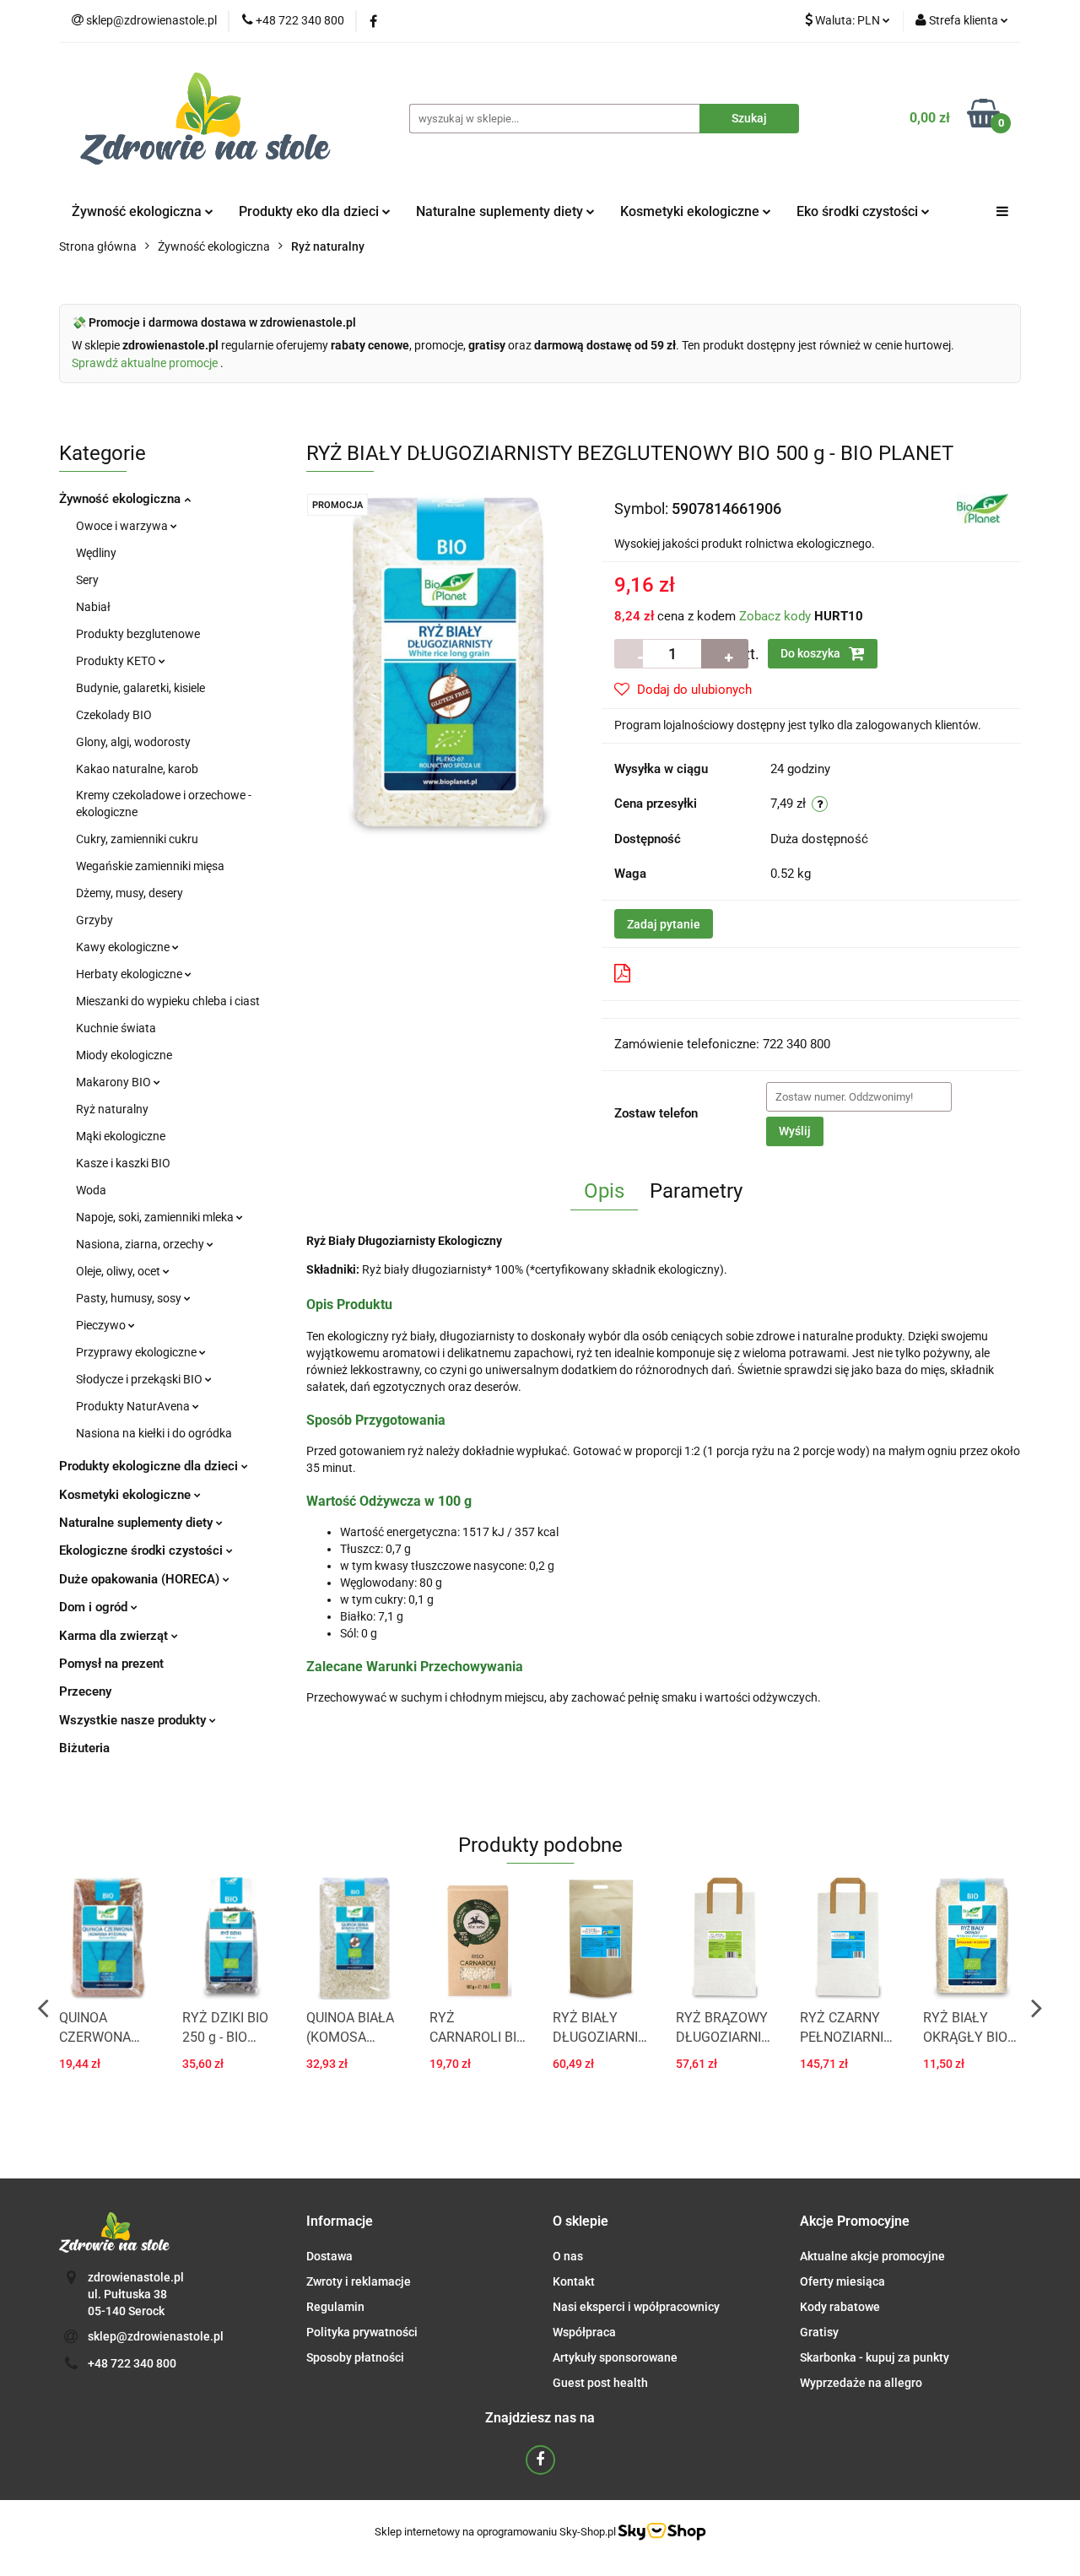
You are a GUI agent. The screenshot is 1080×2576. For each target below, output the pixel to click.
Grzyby (94, 920)
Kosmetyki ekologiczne (691, 211)
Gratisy (819, 2332)
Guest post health (600, 2383)
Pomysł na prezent (111, 1664)
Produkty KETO (117, 661)
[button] (340, 2222)
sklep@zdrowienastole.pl (156, 2336)
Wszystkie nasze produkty (134, 1720)
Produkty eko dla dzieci (310, 211)
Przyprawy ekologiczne (138, 1352)
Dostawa (329, 2256)
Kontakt (574, 2281)
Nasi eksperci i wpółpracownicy (636, 2307)
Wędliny (96, 553)
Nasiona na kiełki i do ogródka (154, 1433)
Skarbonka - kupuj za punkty (875, 2357)
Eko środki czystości (859, 211)
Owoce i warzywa (123, 526)
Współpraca (584, 2332)
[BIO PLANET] (983, 507)
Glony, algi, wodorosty (133, 742)
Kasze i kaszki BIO (123, 1163)
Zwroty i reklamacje (359, 2281)
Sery (87, 580)
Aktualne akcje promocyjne (872, 2256)
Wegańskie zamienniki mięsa (150, 866)
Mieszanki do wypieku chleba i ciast (168, 1001)
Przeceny (85, 1691)
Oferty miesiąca (842, 2281)
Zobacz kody (775, 616)
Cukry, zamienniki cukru (137, 839)
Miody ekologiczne (124, 1055)
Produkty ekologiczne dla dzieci (150, 1466)
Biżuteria (84, 1748)
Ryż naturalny (112, 1109)
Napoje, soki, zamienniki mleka (156, 1217)
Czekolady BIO (114, 715)
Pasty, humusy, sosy (130, 1298)
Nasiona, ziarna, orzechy (141, 1244)
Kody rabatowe (840, 2307)
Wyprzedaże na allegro (861, 2383)
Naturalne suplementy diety (501, 211)
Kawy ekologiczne (124, 947)
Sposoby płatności (355, 2357)
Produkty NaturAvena (134, 1406)
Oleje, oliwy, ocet (119, 1271)
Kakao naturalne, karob (137, 769)
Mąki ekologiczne (121, 1136)
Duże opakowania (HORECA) (141, 1579)
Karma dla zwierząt (115, 1636)
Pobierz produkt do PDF (706, 973)
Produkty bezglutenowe (138, 634)
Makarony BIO (115, 1082)
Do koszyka (812, 653)
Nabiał (93, 607)
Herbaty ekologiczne (130, 974)
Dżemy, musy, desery (130, 893)
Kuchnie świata (116, 1028)
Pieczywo (102, 1325)
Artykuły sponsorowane (615, 2357)
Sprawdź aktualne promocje (146, 363)
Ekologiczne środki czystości (143, 1550)
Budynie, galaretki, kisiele (140, 688)
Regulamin (335, 2307)
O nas (568, 2256)
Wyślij (795, 1131)
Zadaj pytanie (664, 924)
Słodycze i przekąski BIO (140, 1379)
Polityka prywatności (362, 2332)
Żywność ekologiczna (121, 499)
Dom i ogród (95, 1607)
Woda (91, 1190)
